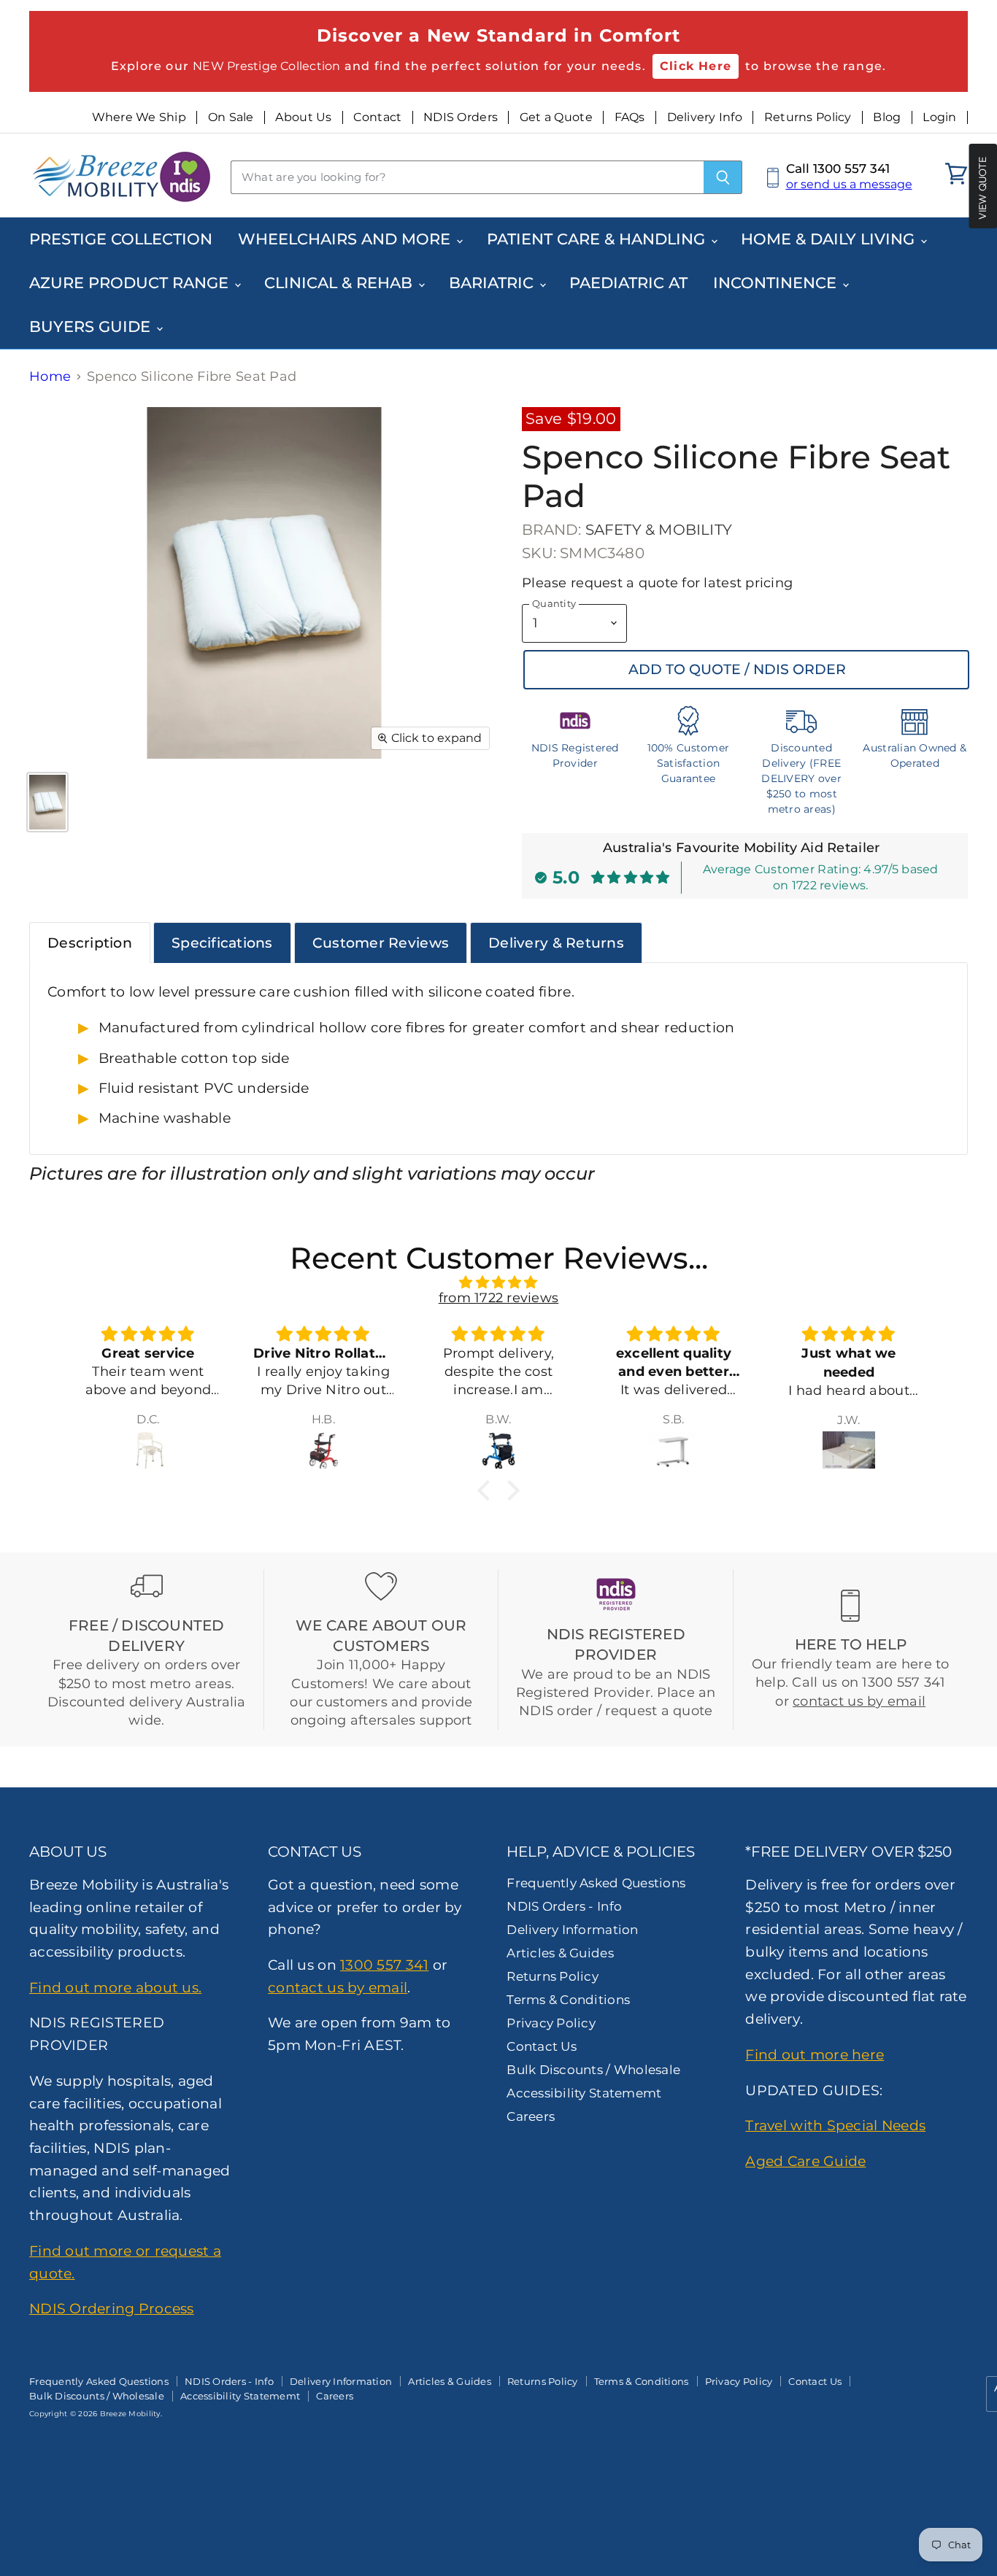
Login (939, 117)
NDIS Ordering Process (112, 2308)
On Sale (231, 117)
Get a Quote (556, 117)
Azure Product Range (131, 283)
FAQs (630, 117)
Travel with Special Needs (835, 2125)
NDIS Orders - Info (564, 1906)
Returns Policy (808, 117)
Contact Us (542, 2046)
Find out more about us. (115, 1987)
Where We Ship (139, 117)
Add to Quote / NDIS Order (737, 669)
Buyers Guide (92, 326)
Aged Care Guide (805, 2161)
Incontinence (777, 283)
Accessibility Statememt (584, 2093)
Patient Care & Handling (598, 239)
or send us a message (849, 184)
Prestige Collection (121, 239)
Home (50, 377)
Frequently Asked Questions (596, 1883)
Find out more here (815, 2054)
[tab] (90, 943)
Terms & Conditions (568, 2000)
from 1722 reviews (499, 1298)
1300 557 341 (384, 1965)
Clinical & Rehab (340, 283)
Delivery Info (705, 117)
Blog (887, 117)
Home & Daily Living (830, 239)
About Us (303, 117)
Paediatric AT (628, 283)
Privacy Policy (551, 2023)
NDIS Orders (461, 117)
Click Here (696, 66)
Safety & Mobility (659, 530)
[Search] (723, 177)
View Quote (982, 187)
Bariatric (493, 283)
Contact (377, 117)
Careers (531, 2116)
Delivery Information (572, 1930)
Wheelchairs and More (346, 239)
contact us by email (859, 1701)
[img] (498, 1283)
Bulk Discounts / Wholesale (593, 2070)
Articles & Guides (560, 1953)
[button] (488, 1490)
